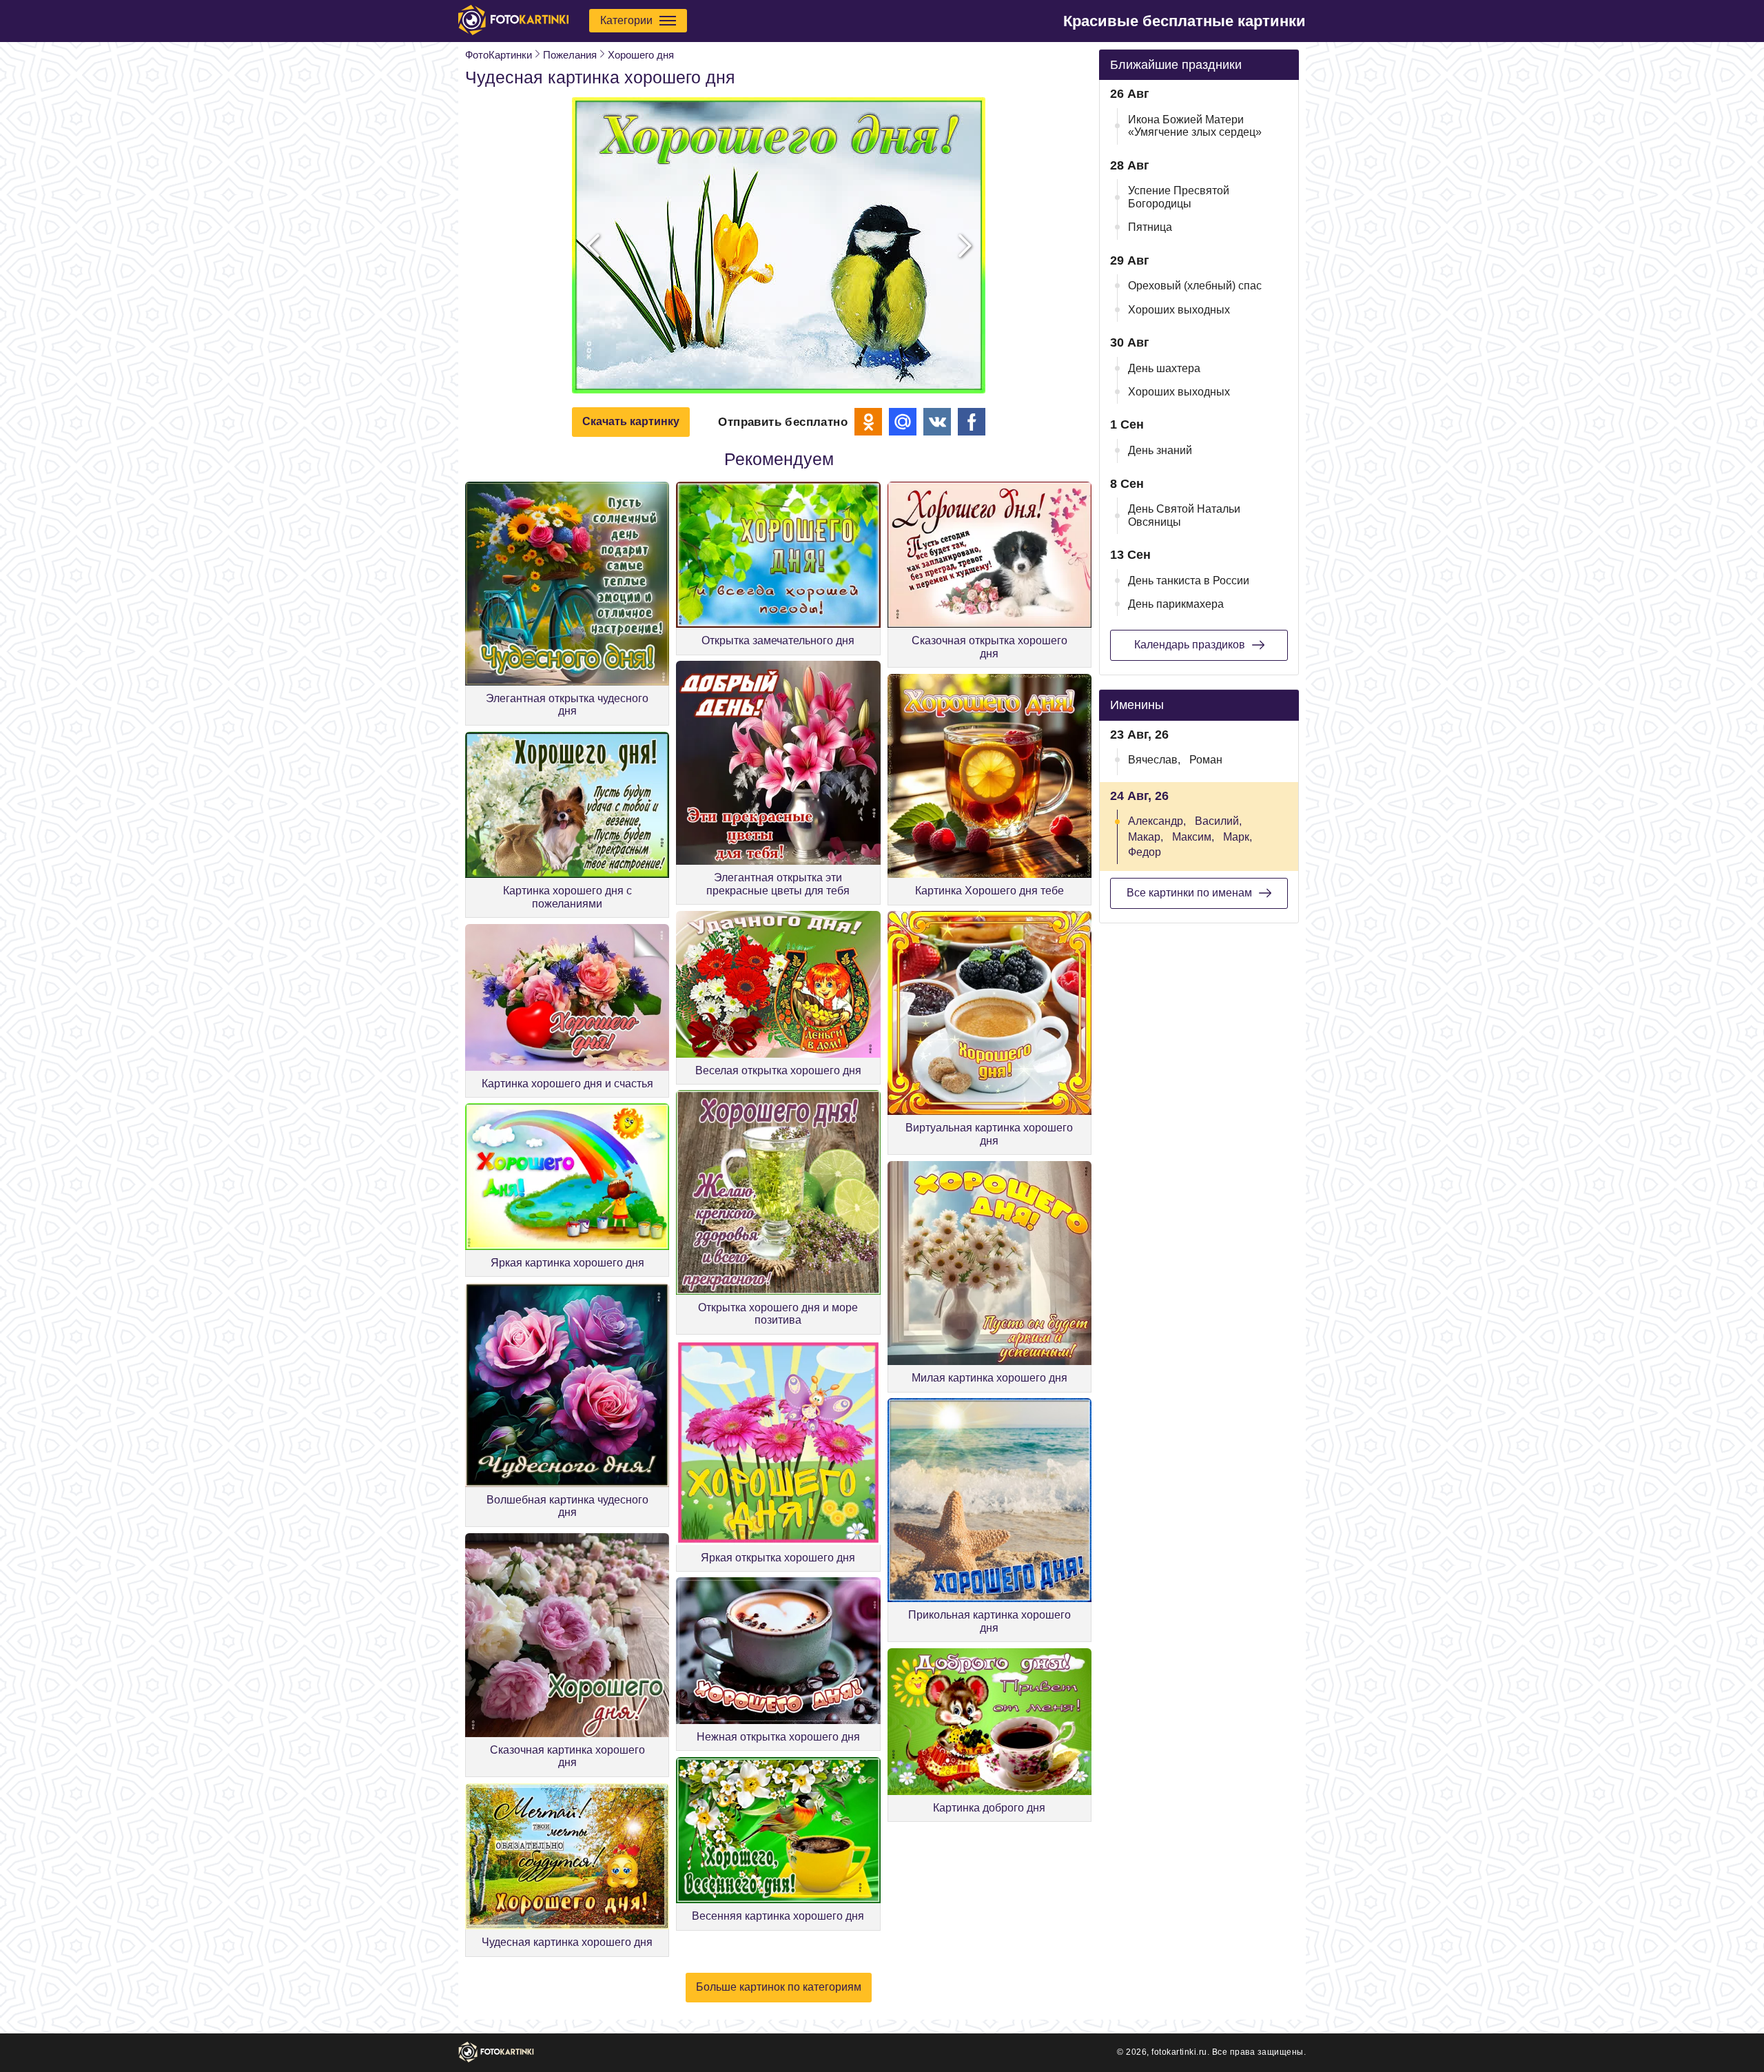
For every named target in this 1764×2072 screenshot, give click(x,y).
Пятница (1150, 227)
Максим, (1193, 837)
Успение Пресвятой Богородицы (1179, 197)
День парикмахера (1176, 604)
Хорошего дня (641, 55)
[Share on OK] (868, 422)
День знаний (1160, 450)
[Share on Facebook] (972, 422)
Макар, (1146, 837)
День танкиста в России (1189, 581)
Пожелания (570, 55)
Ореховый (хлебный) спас (1195, 286)
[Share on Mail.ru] (903, 422)
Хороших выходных (1179, 310)
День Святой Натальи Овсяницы (1184, 515)
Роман (1206, 760)
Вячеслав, (1154, 760)
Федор (1145, 852)
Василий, (1218, 821)
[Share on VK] (937, 422)
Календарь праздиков (1190, 645)
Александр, (1157, 821)
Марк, (1238, 837)
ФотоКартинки (499, 55)
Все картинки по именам (1189, 893)
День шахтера (1164, 368)
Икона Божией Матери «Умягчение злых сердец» (1195, 126)
